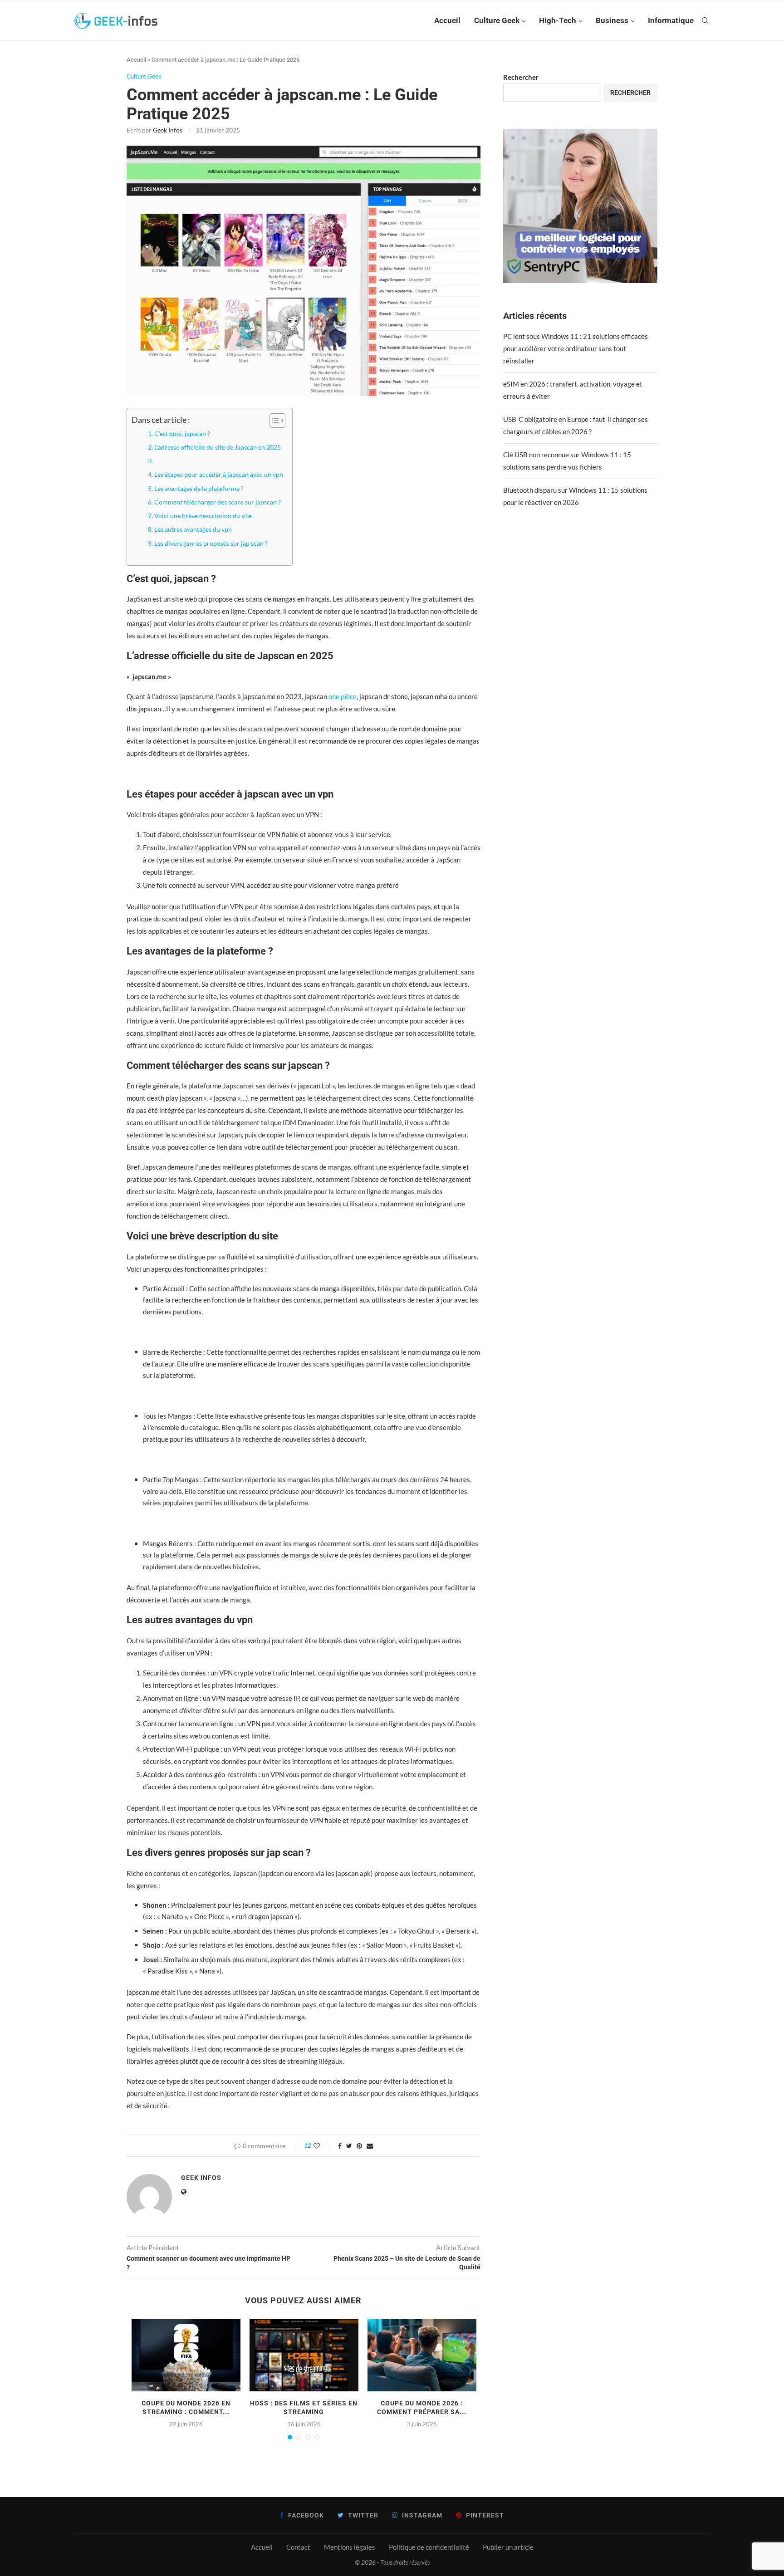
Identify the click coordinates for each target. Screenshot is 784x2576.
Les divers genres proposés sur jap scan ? (211, 544)
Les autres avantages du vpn (193, 529)
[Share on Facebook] (340, 2146)
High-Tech (558, 20)
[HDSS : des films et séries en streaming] (304, 2355)
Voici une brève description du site (203, 516)
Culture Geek (497, 20)
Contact (298, 2547)
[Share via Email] (370, 2146)
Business (612, 20)
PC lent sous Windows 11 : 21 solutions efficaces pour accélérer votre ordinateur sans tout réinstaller (576, 348)
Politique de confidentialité (429, 2547)
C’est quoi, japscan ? (182, 434)
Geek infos (168, 130)
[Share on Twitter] (349, 2146)
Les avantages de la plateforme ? (199, 489)
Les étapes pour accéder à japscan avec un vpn (219, 475)
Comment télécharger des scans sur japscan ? (218, 502)
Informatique (671, 20)
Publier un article (508, 2547)
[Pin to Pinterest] (359, 2146)
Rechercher (521, 77)
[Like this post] (323, 2146)
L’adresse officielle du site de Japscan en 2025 (218, 447)
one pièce (343, 696)
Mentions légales (350, 2547)
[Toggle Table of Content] (273, 421)
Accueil (447, 20)
